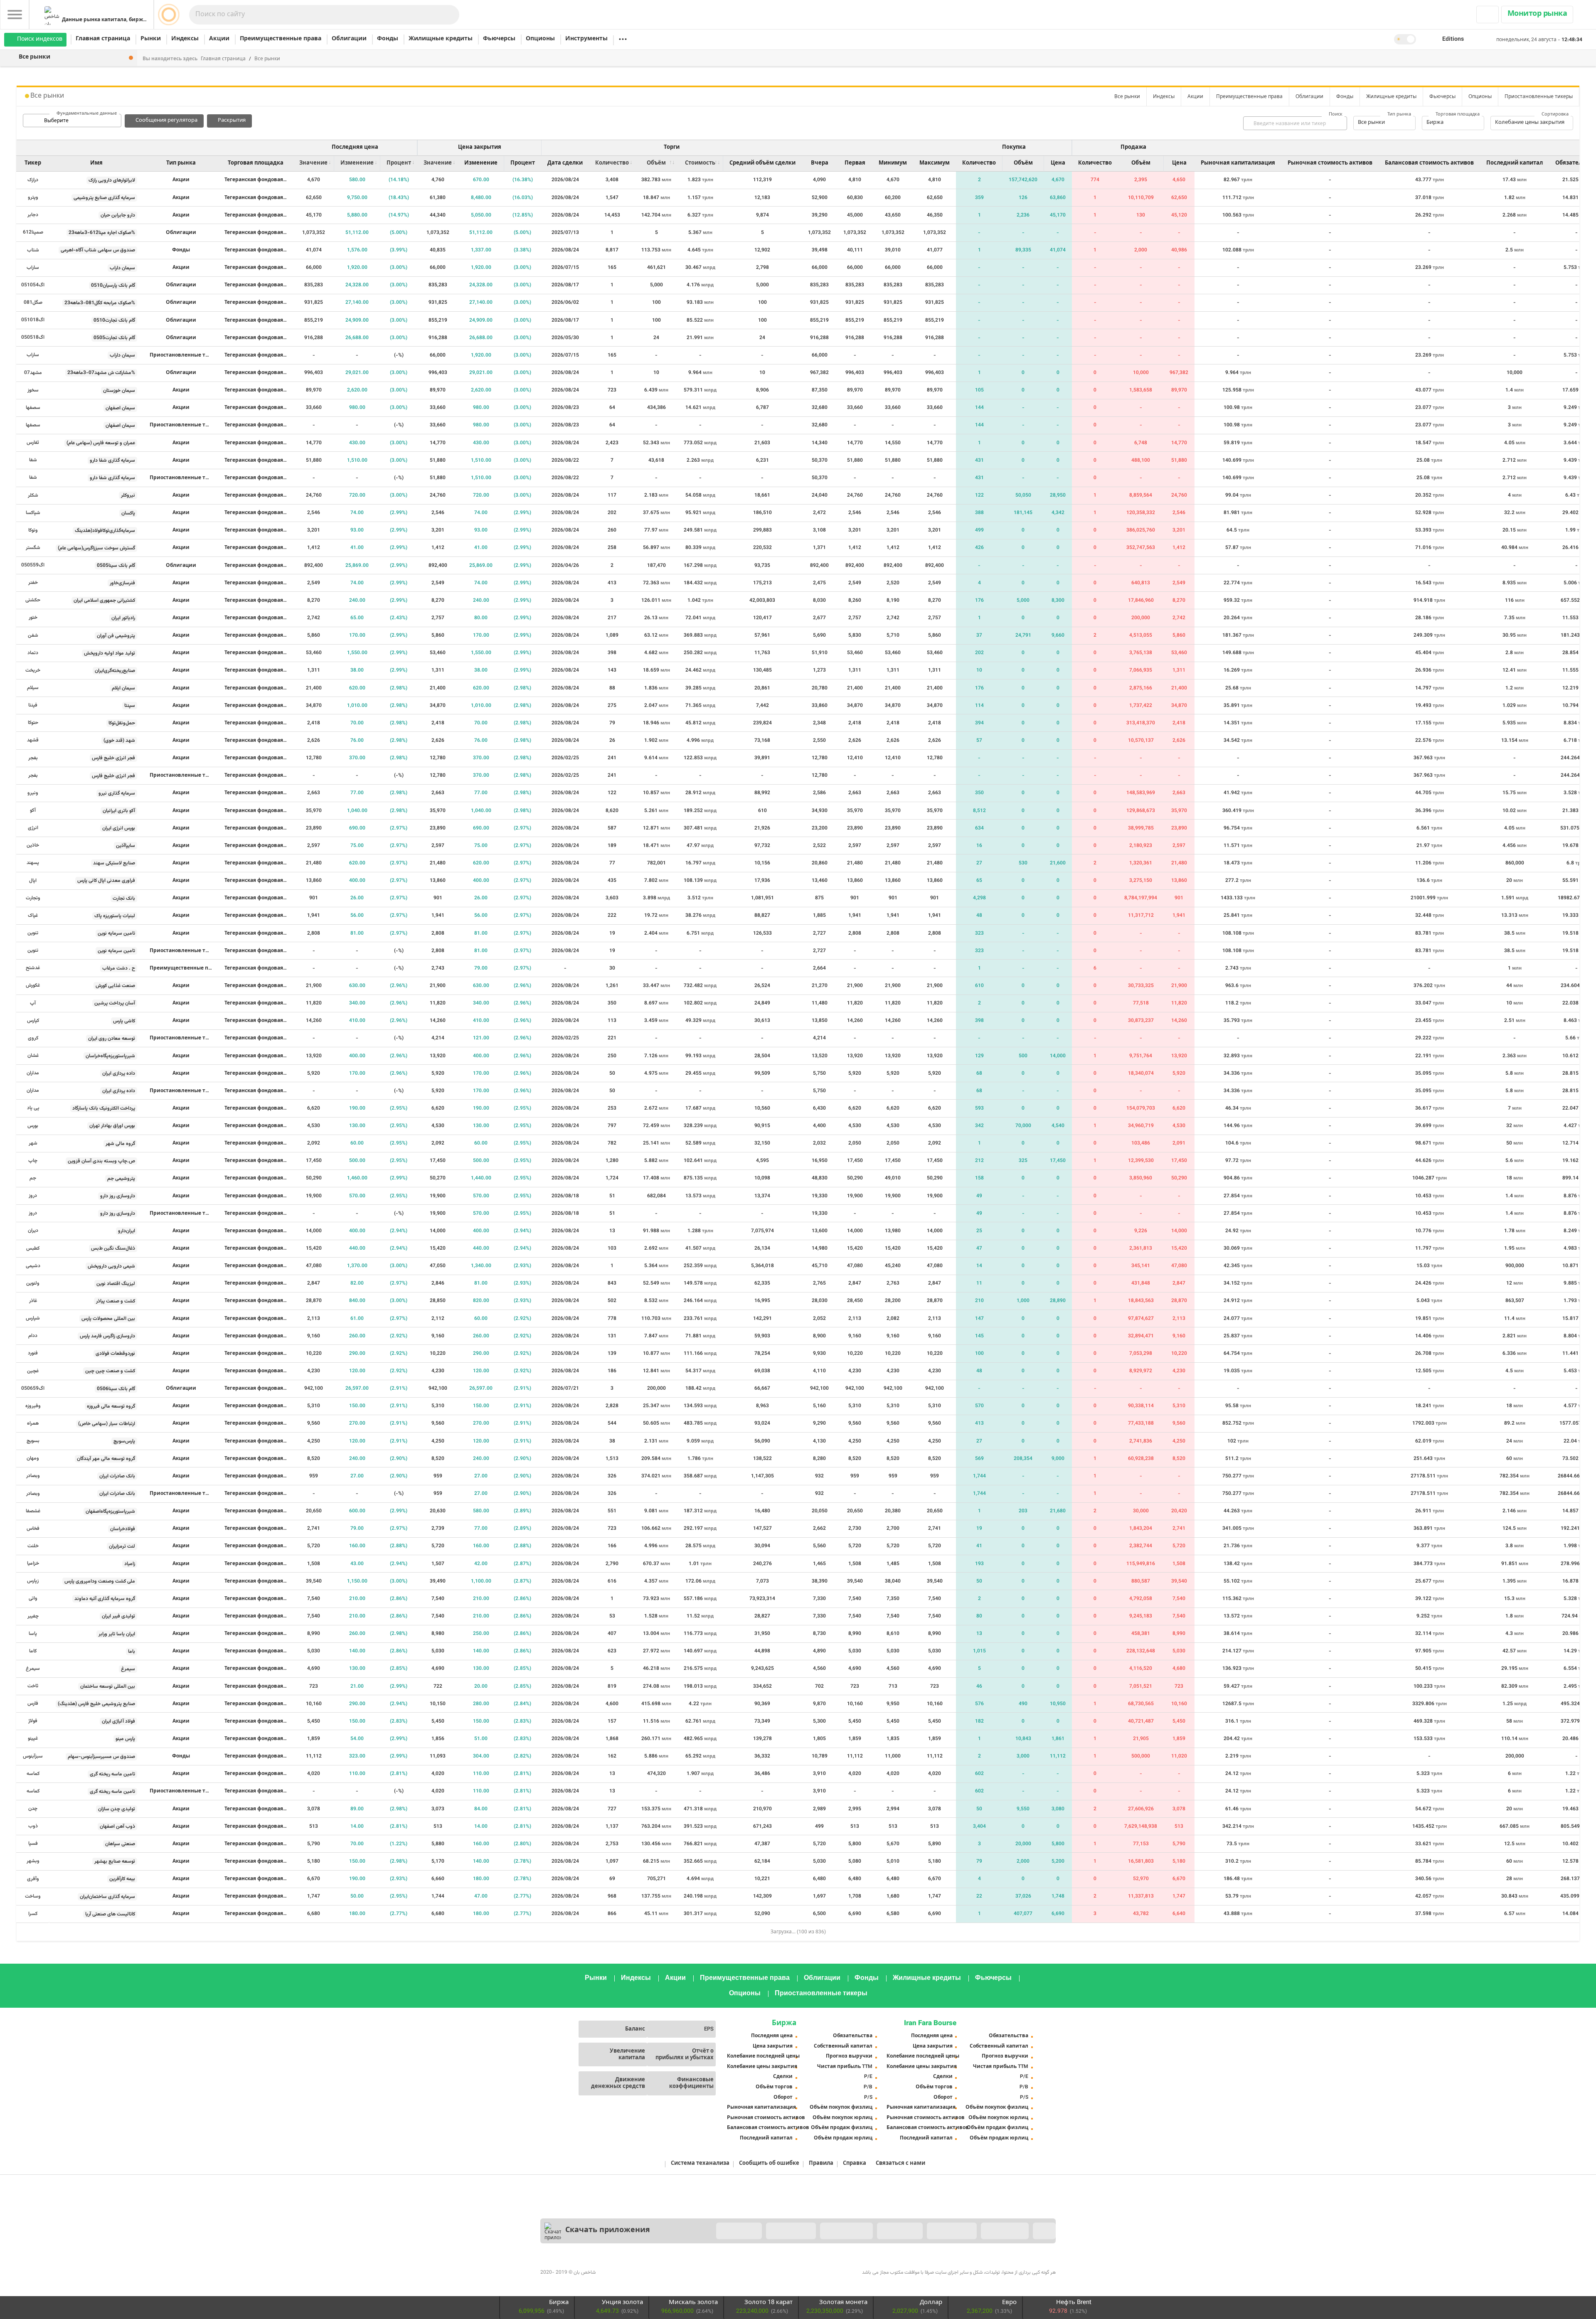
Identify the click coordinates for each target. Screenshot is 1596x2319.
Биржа (784, 2024)
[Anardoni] (952, 2231)
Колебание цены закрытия (762, 2067)
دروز (33, 1196)
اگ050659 (33, 1388)
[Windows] (1005, 2231)
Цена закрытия (773, 2046)
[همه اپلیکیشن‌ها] (1044, 2231)
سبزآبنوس (33, 1756)
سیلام (33, 688)
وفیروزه (33, 1406)
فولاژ (33, 1721)
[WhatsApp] (1047, 2265)
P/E (868, 2077)
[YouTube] (641, 2265)
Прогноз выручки (849, 2056)
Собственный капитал (843, 2046)
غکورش (33, 985)
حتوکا (33, 723)
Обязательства (853, 2036)
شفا (33, 460)
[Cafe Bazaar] (791, 2231)
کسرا (33, 1914)
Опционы (540, 39)
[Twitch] (677, 2265)
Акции (219, 39)
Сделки (783, 2077)
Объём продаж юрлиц (843, 2138)
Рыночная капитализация (761, 2107)
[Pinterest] (623, 2265)
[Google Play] (846, 2231)
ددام (33, 1336)
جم (33, 1178)
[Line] (1028, 2265)
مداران (33, 1073)
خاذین (33, 845)
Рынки (151, 39)
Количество (612, 163)
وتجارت (33, 898)
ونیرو (33, 793)
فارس (33, 1704)
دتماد (33, 653)
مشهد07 (33, 373)
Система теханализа (700, 2164)
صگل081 (33, 303)
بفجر (33, 758)
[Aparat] (659, 2265)
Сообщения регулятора (166, 121)
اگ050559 (33, 565)
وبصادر (33, 1476)
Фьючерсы (499, 39)
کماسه (33, 1774)
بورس (33, 1126)
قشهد (33, 740)
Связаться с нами (900, 2164)
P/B (868, 2087)
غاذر (33, 1301)
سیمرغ (33, 1669)
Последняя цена (772, 2036)
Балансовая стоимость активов (764, 2128)
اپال (33, 881)
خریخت (33, 670)
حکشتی (33, 600)
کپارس (33, 1021)
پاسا (33, 1634)
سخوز (33, 390)
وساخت (33, 1896)
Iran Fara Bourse (930, 2024)
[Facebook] (549, 2265)
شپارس (33, 1318)
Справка (855, 2164)
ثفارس (33, 443)
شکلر (33, 495)
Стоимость (700, 163)
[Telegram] (696, 2265)
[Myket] (739, 2231)
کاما (33, 1651)
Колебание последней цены (763, 2056)
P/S (868, 2097)
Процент (399, 163)
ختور (33, 618)
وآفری (33, 1879)
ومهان (33, 1458)
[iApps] (900, 2231)
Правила (821, 2164)
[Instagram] (604, 2265)
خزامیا (33, 1563)
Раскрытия (232, 121)
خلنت (33, 1546)
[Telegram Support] (973, 2265)
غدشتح (33, 968)
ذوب (33, 1826)
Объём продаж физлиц (842, 2128)
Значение (313, 163)
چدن (33, 1809)
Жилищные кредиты (441, 39)
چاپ (33, 1161)
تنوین (33, 933)
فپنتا (33, 705)
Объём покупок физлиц (841, 2107)
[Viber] (1010, 2265)
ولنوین (33, 1283)
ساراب (33, 268)
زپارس (33, 1581)
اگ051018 (33, 320)
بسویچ (33, 1441)
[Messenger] (992, 2265)
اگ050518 (33, 337)
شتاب (33, 250)
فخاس (33, 1529)
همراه (33, 1423)
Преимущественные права (281, 39)
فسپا (33, 1844)
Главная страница (103, 39)
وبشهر (33, 1861)
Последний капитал (766, 2138)
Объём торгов (774, 2087)
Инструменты (586, 39)
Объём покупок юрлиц (842, 2118)
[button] (1452, 39)
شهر (33, 1143)
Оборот (783, 2097)
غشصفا (33, 1511)
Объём (656, 163)
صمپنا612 (33, 232)
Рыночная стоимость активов (764, 2118)
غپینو (33, 1738)
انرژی (33, 828)
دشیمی (33, 1266)
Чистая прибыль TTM (845, 2067)
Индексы (185, 39)
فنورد (33, 1353)
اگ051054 (33, 285)
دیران (33, 1231)
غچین (33, 1371)
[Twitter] (568, 2265)
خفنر (33, 583)
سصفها (33, 408)
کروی (33, 1038)
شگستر (33, 548)
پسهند (33, 863)
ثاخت (33, 1686)
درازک (33, 180)
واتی (33, 1598)
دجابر (33, 215)
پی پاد (33, 1108)
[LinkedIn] (586, 2265)
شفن (33, 635)
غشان (33, 1056)
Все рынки (267, 59)
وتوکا (33, 530)
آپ (33, 1003)
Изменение (357, 163)
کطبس (33, 1248)
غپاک (33, 916)
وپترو (33, 197)
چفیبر (33, 1616)
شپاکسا (33, 513)
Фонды (388, 39)
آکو (33, 810)
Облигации (349, 39)
